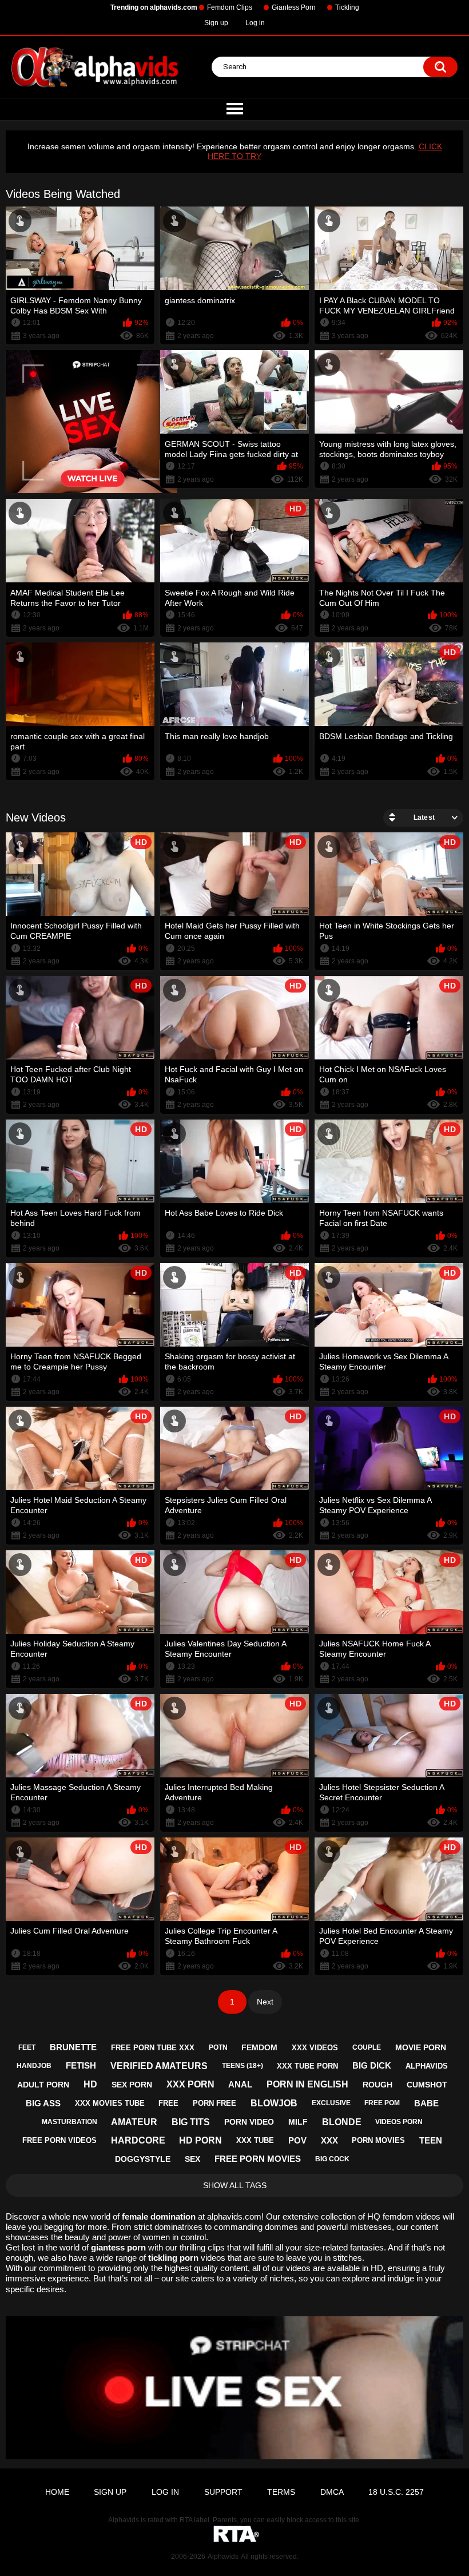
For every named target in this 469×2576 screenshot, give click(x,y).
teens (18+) (243, 2066)
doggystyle (143, 2159)
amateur (134, 2122)
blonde (342, 2122)
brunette (73, 2047)
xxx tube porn (307, 2066)
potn (218, 2047)
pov (297, 2140)
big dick (372, 2065)
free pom (382, 2103)
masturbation (69, 2122)
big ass (43, 2103)
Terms (281, 2492)
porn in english (307, 2084)
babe (426, 2103)
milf (298, 2122)
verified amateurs (159, 2066)
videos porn (399, 2122)
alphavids (427, 2066)
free (168, 2103)
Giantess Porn (294, 7)
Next (265, 2002)
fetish (81, 2065)
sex (192, 2159)
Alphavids (223, 2557)
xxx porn (190, 2084)
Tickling (347, 7)
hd (90, 2084)
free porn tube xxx (153, 2048)
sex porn (132, 2085)
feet (27, 2047)
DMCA (332, 2492)
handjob (34, 2066)
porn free (214, 2103)
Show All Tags (235, 2185)
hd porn (200, 2140)
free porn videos (59, 2140)
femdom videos (412, 2216)
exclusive (331, 2103)
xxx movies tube (110, 2103)
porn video (249, 2122)
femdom (259, 2047)
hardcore (138, 2140)
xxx (329, 2140)
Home (57, 2492)
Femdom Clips (230, 7)
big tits (191, 2122)
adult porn (43, 2085)
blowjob (274, 2103)
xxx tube (255, 2140)
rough (377, 2085)
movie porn (421, 2047)
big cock (332, 2159)
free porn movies (258, 2159)
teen (431, 2140)
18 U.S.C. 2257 (396, 2492)
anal (240, 2084)
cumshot (427, 2085)
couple (367, 2047)
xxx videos (315, 2048)
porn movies (378, 2140)
